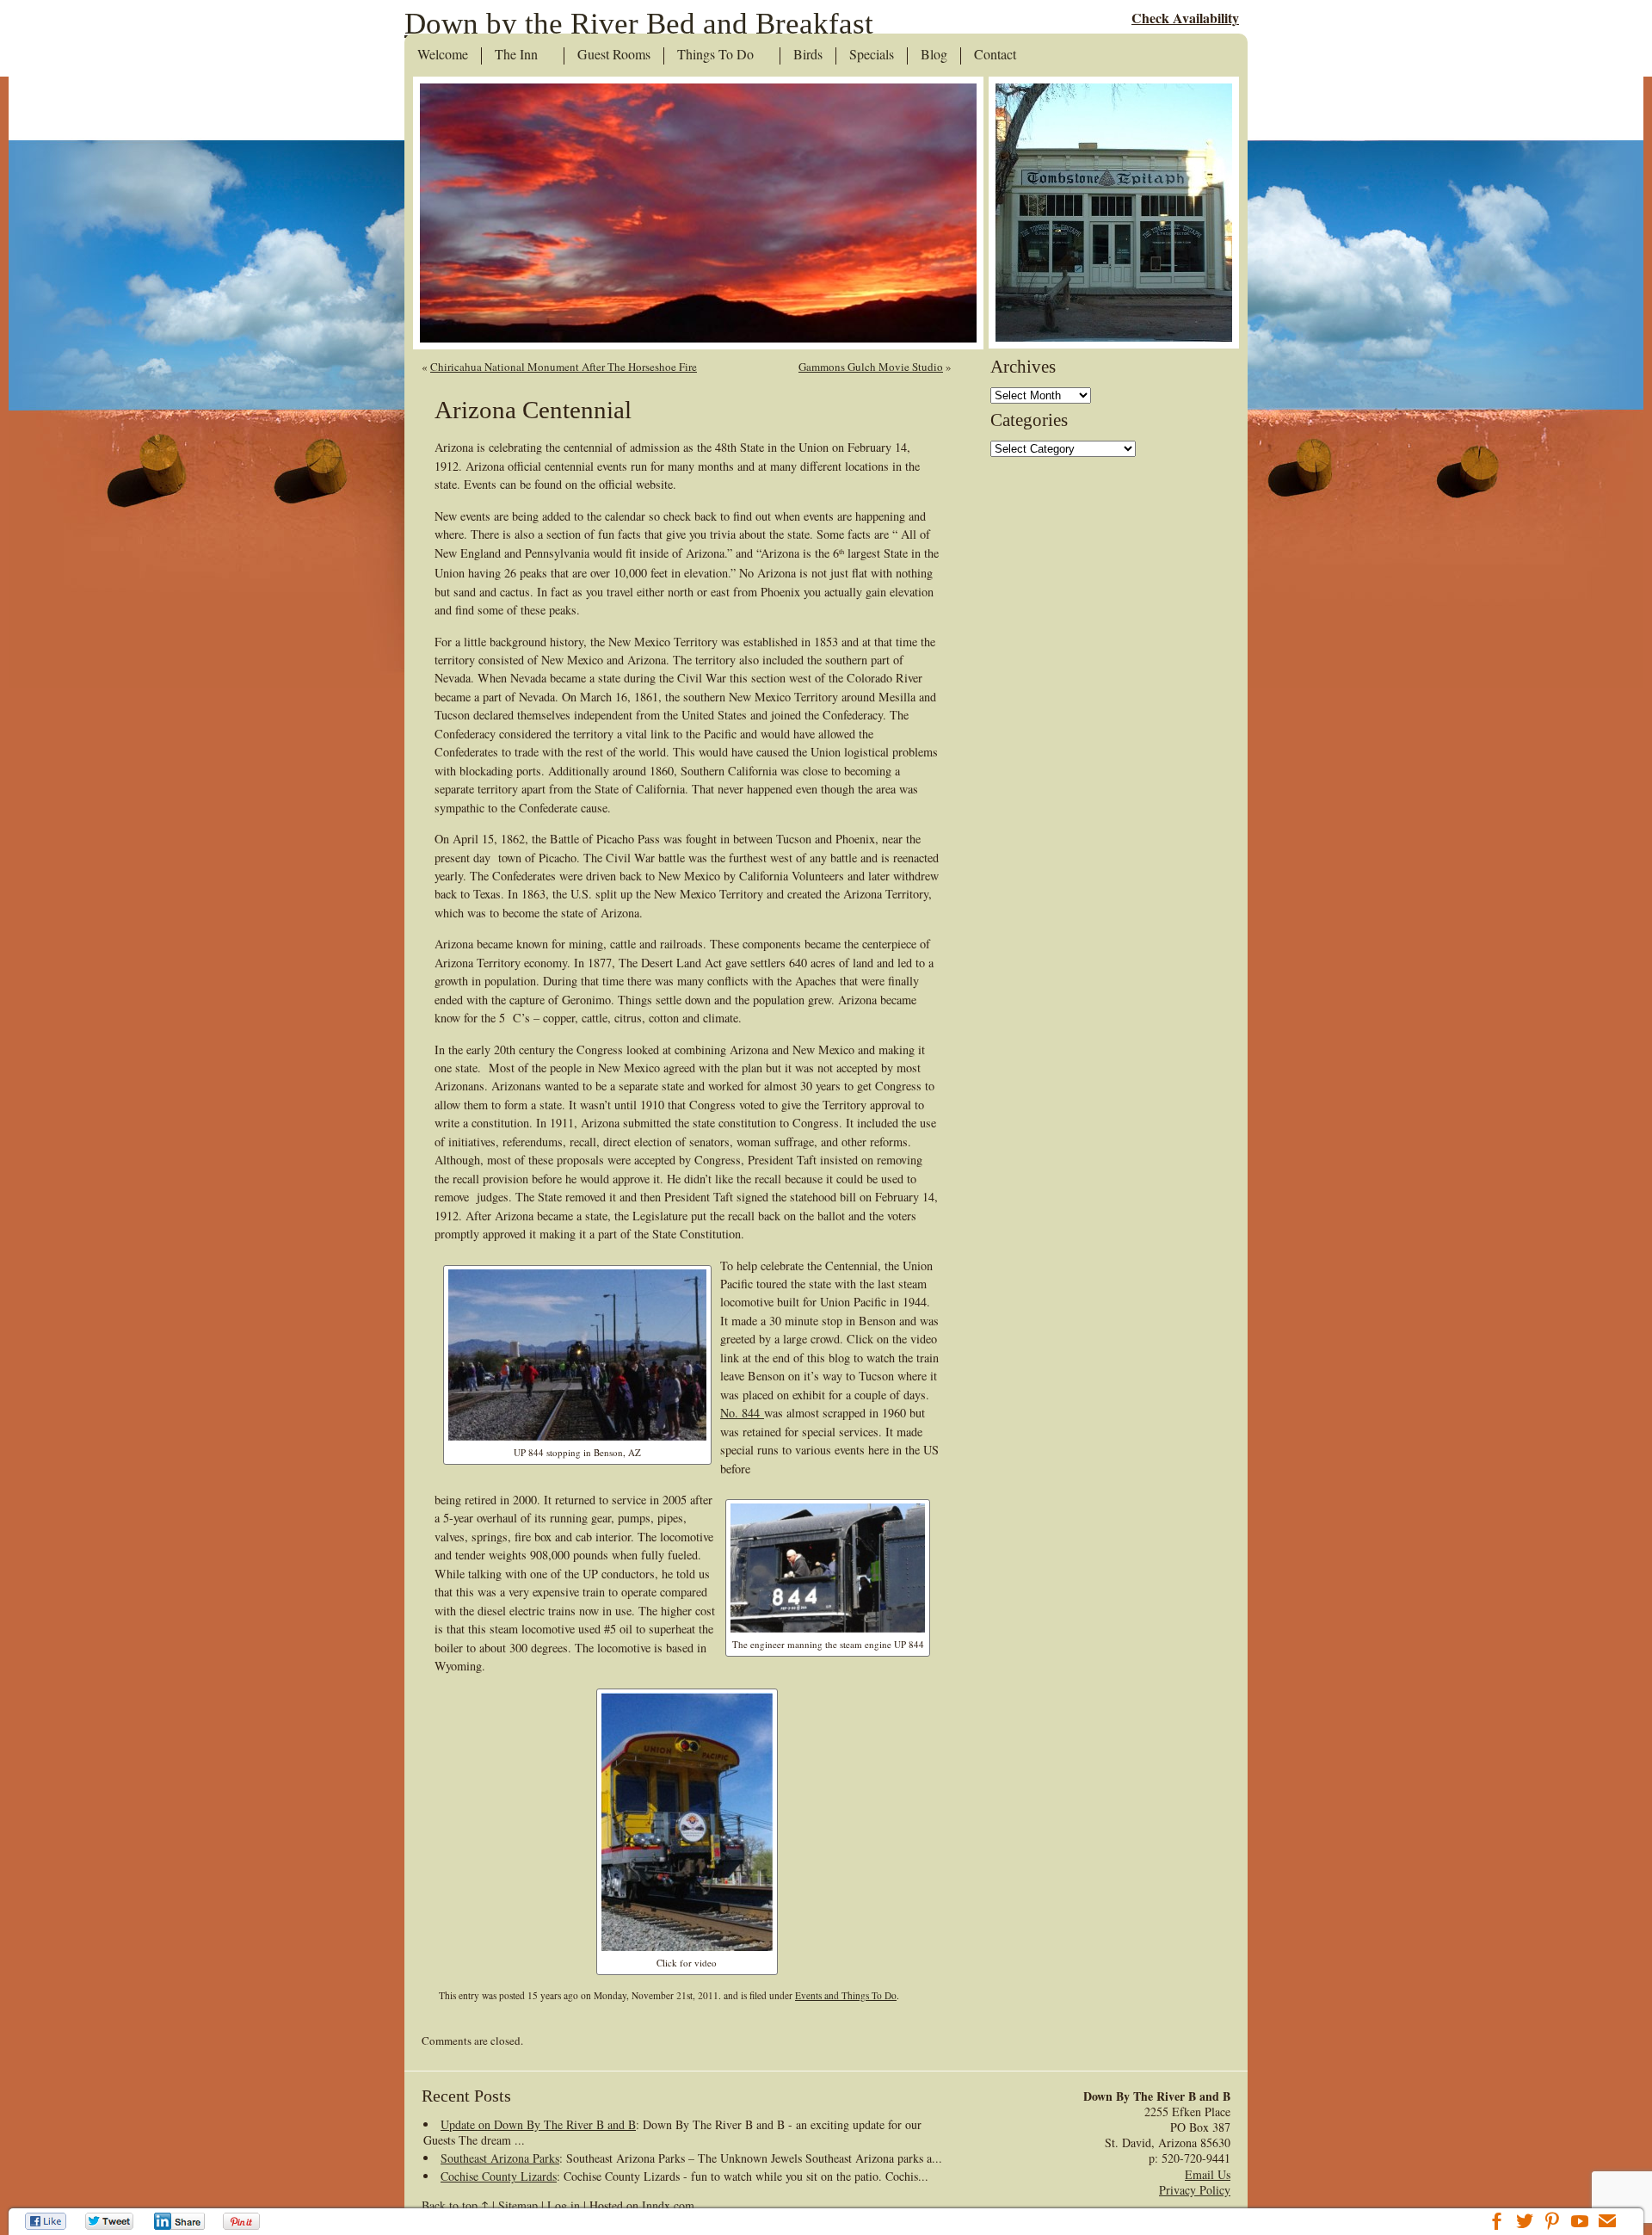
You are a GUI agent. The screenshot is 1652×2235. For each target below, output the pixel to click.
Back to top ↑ (455, 2205)
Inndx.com (668, 2205)
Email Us (1208, 2174)
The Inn (516, 55)
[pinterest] (1552, 2223)
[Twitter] (110, 2221)
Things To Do (715, 55)
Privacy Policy (1195, 2190)
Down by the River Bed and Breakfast (639, 24)
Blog (934, 55)
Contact (995, 55)
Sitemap (518, 2205)
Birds (808, 55)
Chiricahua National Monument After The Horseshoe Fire (564, 367)
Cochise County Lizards (499, 2176)
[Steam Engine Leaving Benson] (687, 1946)
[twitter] (1525, 2223)
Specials (872, 55)
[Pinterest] (243, 2221)
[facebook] (1497, 2223)
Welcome (443, 55)
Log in (564, 2205)
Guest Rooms (614, 55)
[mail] (1607, 2223)
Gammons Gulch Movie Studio (871, 367)
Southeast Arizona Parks (500, 2158)
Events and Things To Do (846, 1995)
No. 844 (742, 1413)
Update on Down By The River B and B (538, 2124)
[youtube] (1580, 2223)
